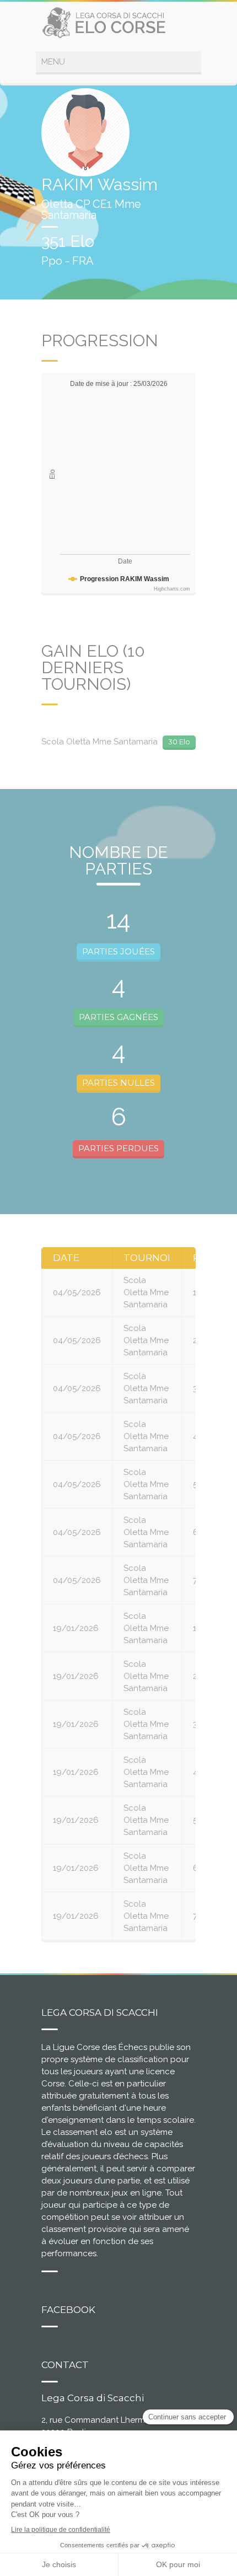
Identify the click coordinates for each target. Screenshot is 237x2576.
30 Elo (179, 742)
